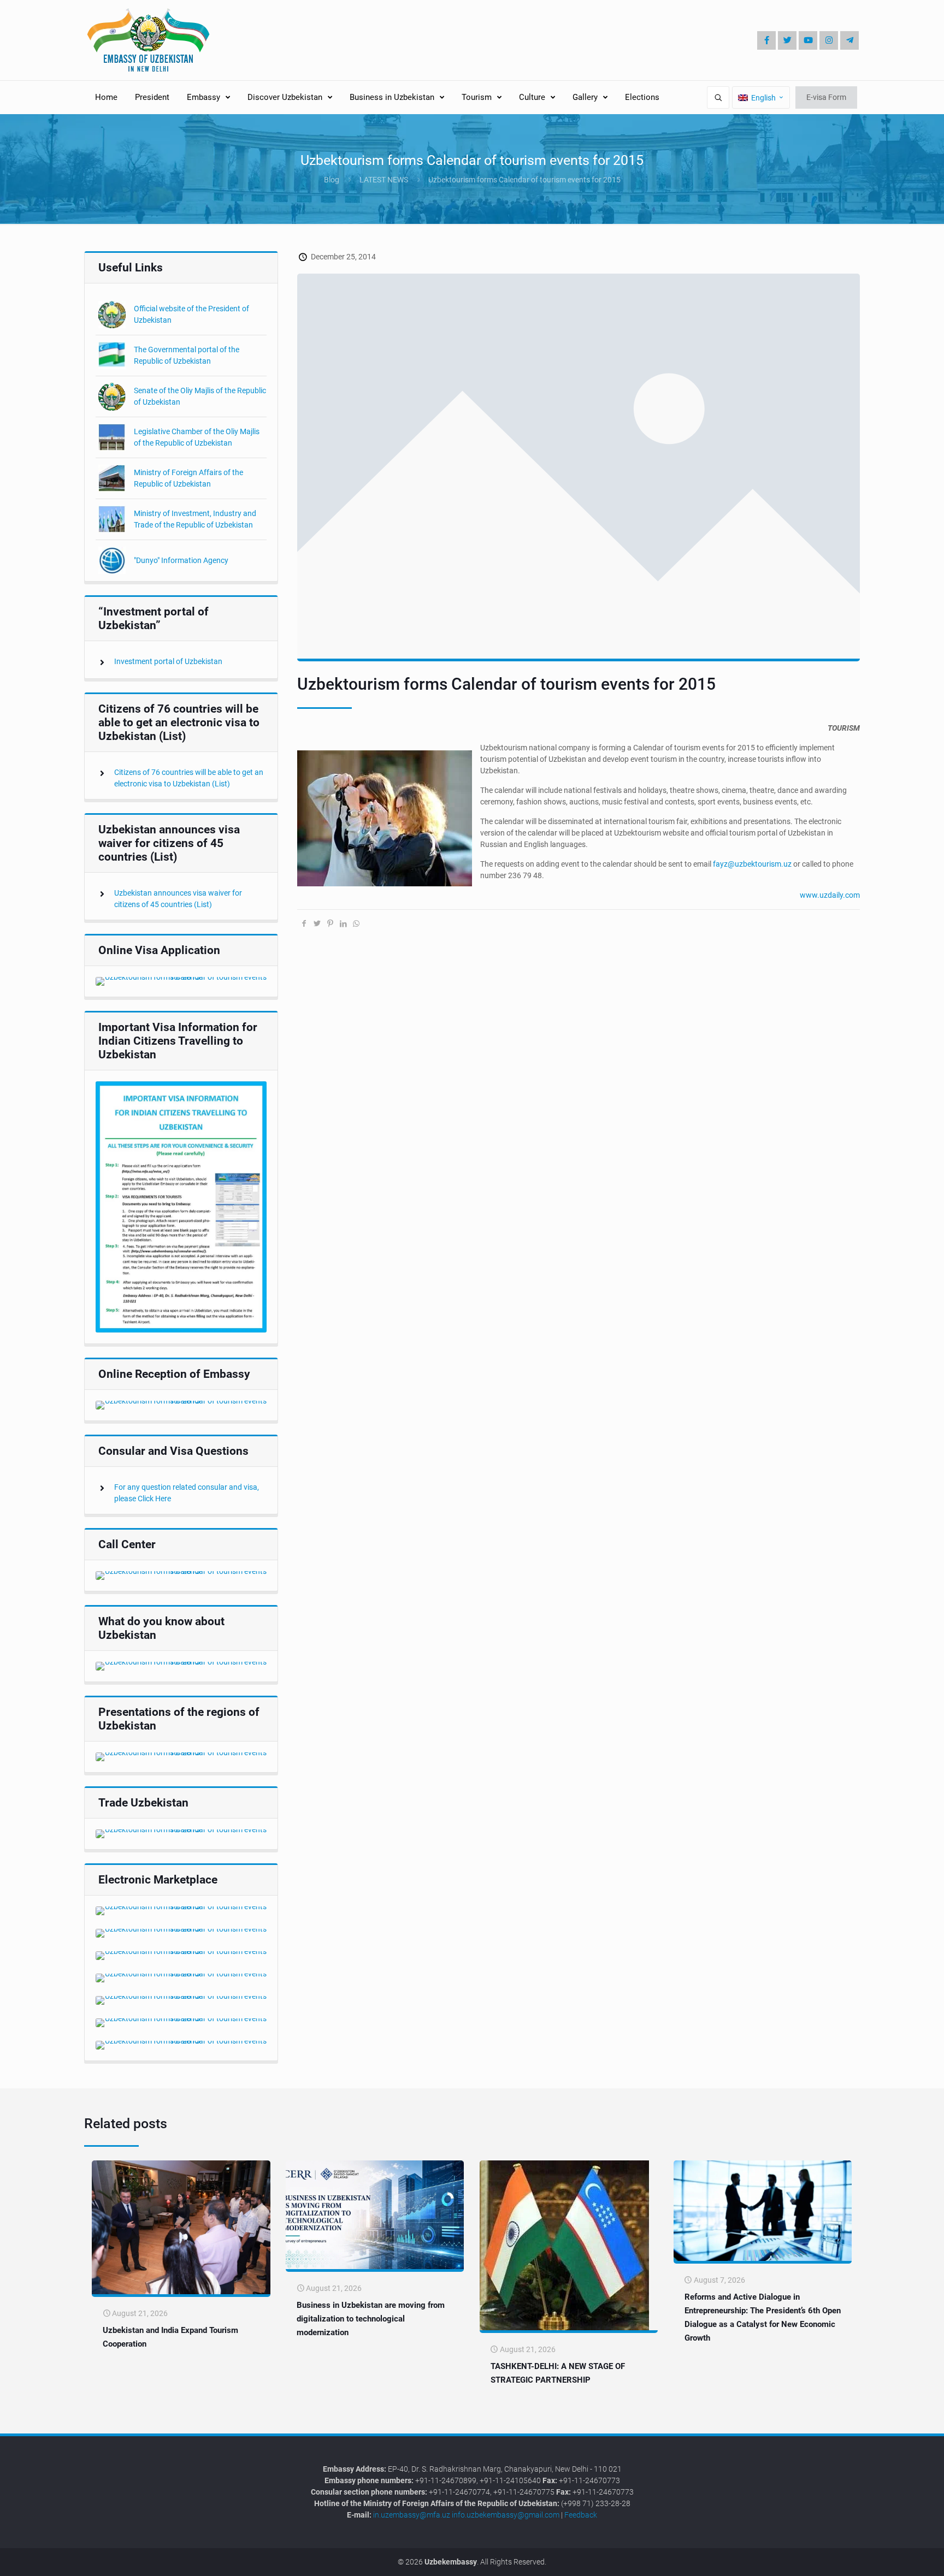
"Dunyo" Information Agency (181, 560)
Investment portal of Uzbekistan (168, 661)
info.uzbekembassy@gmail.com (506, 2515)
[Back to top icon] (899, 2559)
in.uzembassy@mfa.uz (412, 2515)
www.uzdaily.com (830, 895)
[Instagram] (829, 40)
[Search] (718, 97)
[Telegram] (849, 40)
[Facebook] (766, 40)
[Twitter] (787, 40)
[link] (181, 981)
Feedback (581, 2515)
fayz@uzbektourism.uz (752, 864)
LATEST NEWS (384, 180)
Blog (332, 180)
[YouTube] (808, 40)
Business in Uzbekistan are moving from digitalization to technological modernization (371, 2319)
